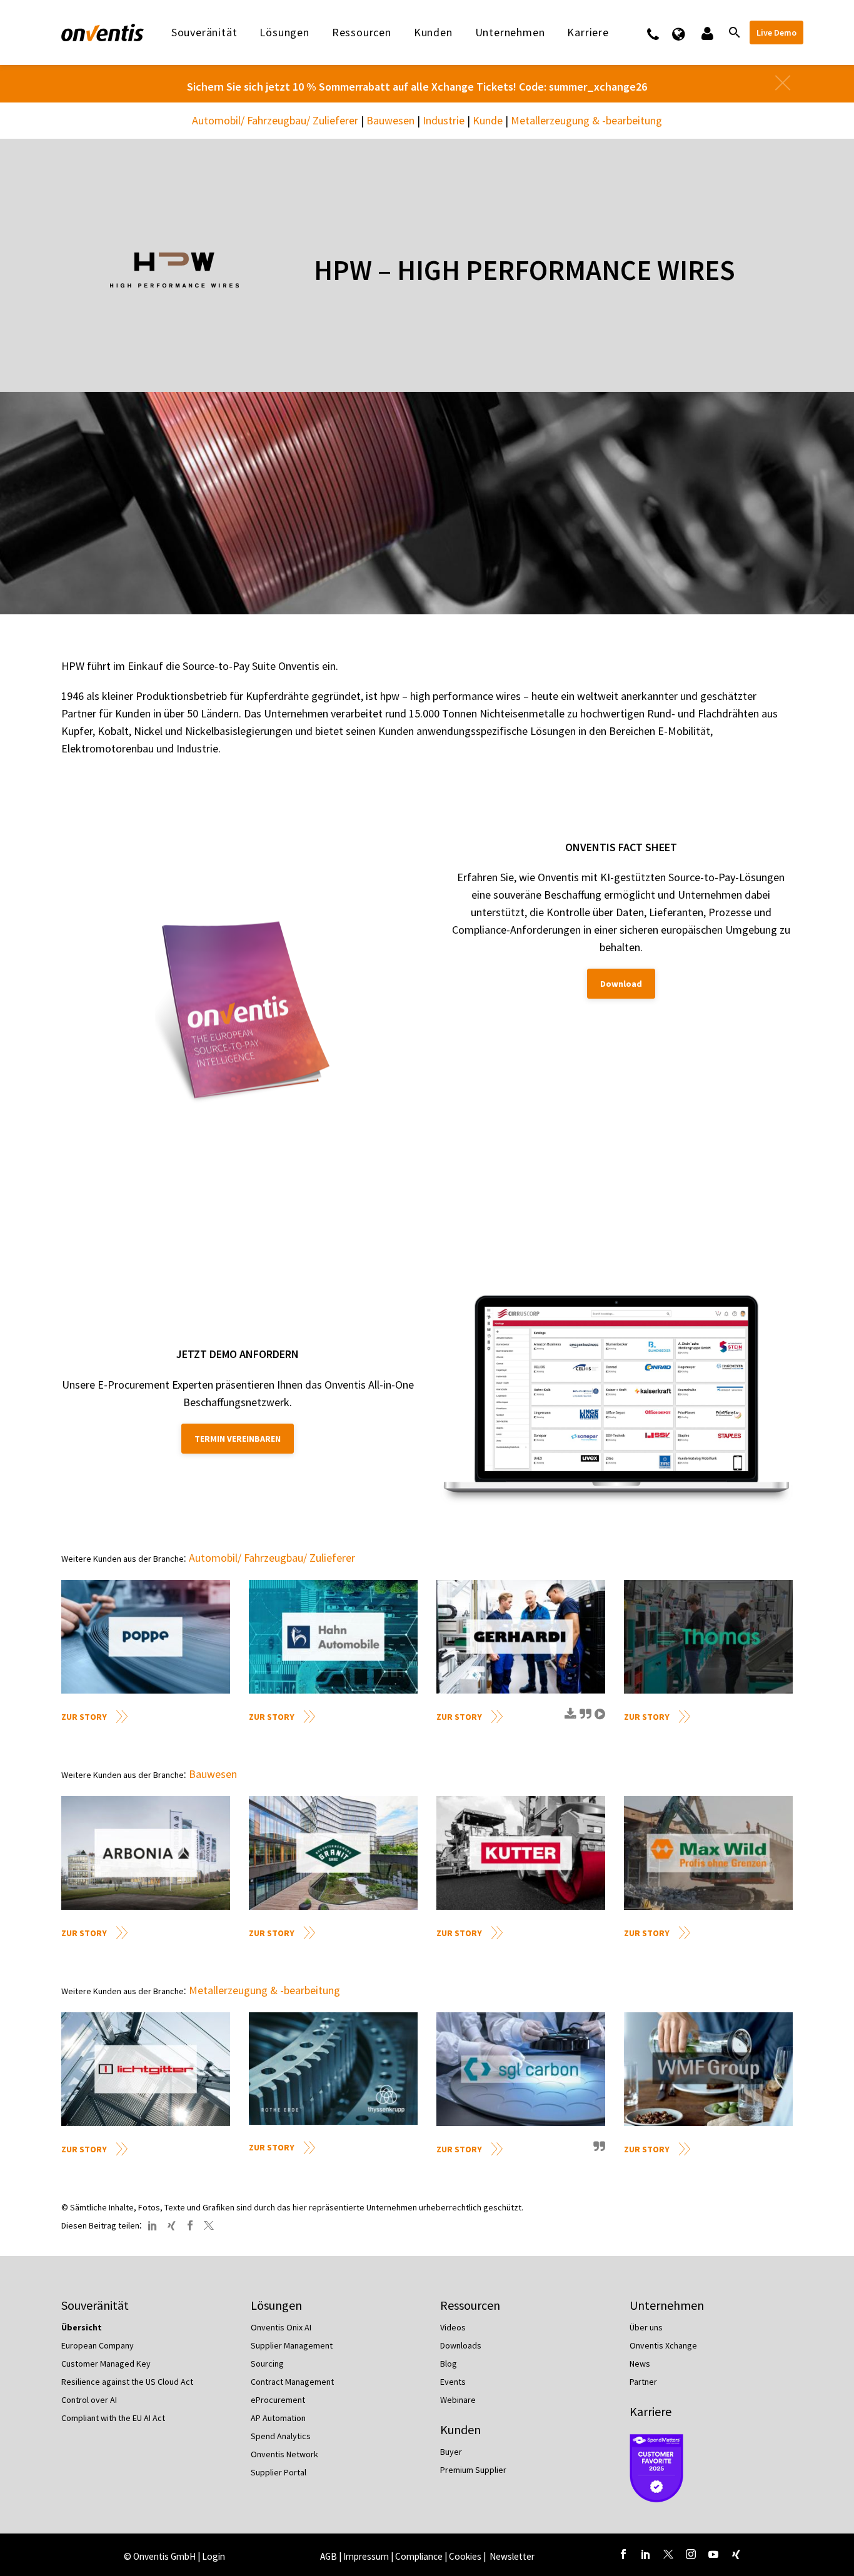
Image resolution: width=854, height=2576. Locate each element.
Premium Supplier (473, 2470)
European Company (98, 2345)
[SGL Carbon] (521, 2069)
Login (213, 2556)
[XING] (171, 2225)
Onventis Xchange (663, 2345)
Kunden (433, 32)
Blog (449, 2364)
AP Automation (278, 2418)
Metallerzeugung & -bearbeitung (586, 120)
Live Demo (776, 32)
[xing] (736, 2554)
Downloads (461, 2345)
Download (621, 984)
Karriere (651, 2411)
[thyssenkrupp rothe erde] (333, 2069)
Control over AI (89, 2400)
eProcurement (278, 2400)
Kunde (488, 120)
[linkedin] (646, 2554)
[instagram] (691, 2554)
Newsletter (512, 2556)
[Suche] (733, 32)
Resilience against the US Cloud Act (127, 2382)
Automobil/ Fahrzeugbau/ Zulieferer (275, 120)
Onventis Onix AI (281, 2327)
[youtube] (713, 2554)
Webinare (458, 2400)
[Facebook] (190, 2225)
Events (453, 2382)
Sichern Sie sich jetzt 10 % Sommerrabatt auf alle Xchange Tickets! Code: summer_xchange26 (417, 87)
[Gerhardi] (521, 1637)
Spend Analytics (281, 2436)
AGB (329, 2556)
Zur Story (84, 1717)
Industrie (444, 120)
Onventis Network (284, 2454)
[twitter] (668, 2554)
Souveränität (204, 32)
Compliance (419, 2556)
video (598, 1719)
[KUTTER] (521, 1853)
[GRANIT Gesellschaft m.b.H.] (333, 1853)
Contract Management (292, 2382)
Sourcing (267, 2364)
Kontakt (661, 32)
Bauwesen (390, 120)
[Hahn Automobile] (333, 1637)
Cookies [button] (465, 2556)
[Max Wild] (708, 1853)
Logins (706, 32)
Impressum (367, 2556)
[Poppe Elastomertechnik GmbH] (146, 1637)
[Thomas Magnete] (708, 1637)
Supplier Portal (279, 2472)
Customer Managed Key (106, 2364)
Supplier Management (292, 2345)
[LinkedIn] (153, 2225)
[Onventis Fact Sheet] (244, 1015)
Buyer (451, 2452)
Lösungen (284, 32)
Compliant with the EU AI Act (113, 2418)
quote (584, 1719)
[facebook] (623, 2554)
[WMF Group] (708, 2069)
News (640, 2364)
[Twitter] (209, 2225)
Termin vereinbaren (238, 1439)
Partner (643, 2382)
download (569, 1719)
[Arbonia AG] (146, 1853)
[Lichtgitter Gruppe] (146, 2069)
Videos (453, 2327)
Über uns (646, 2327)
